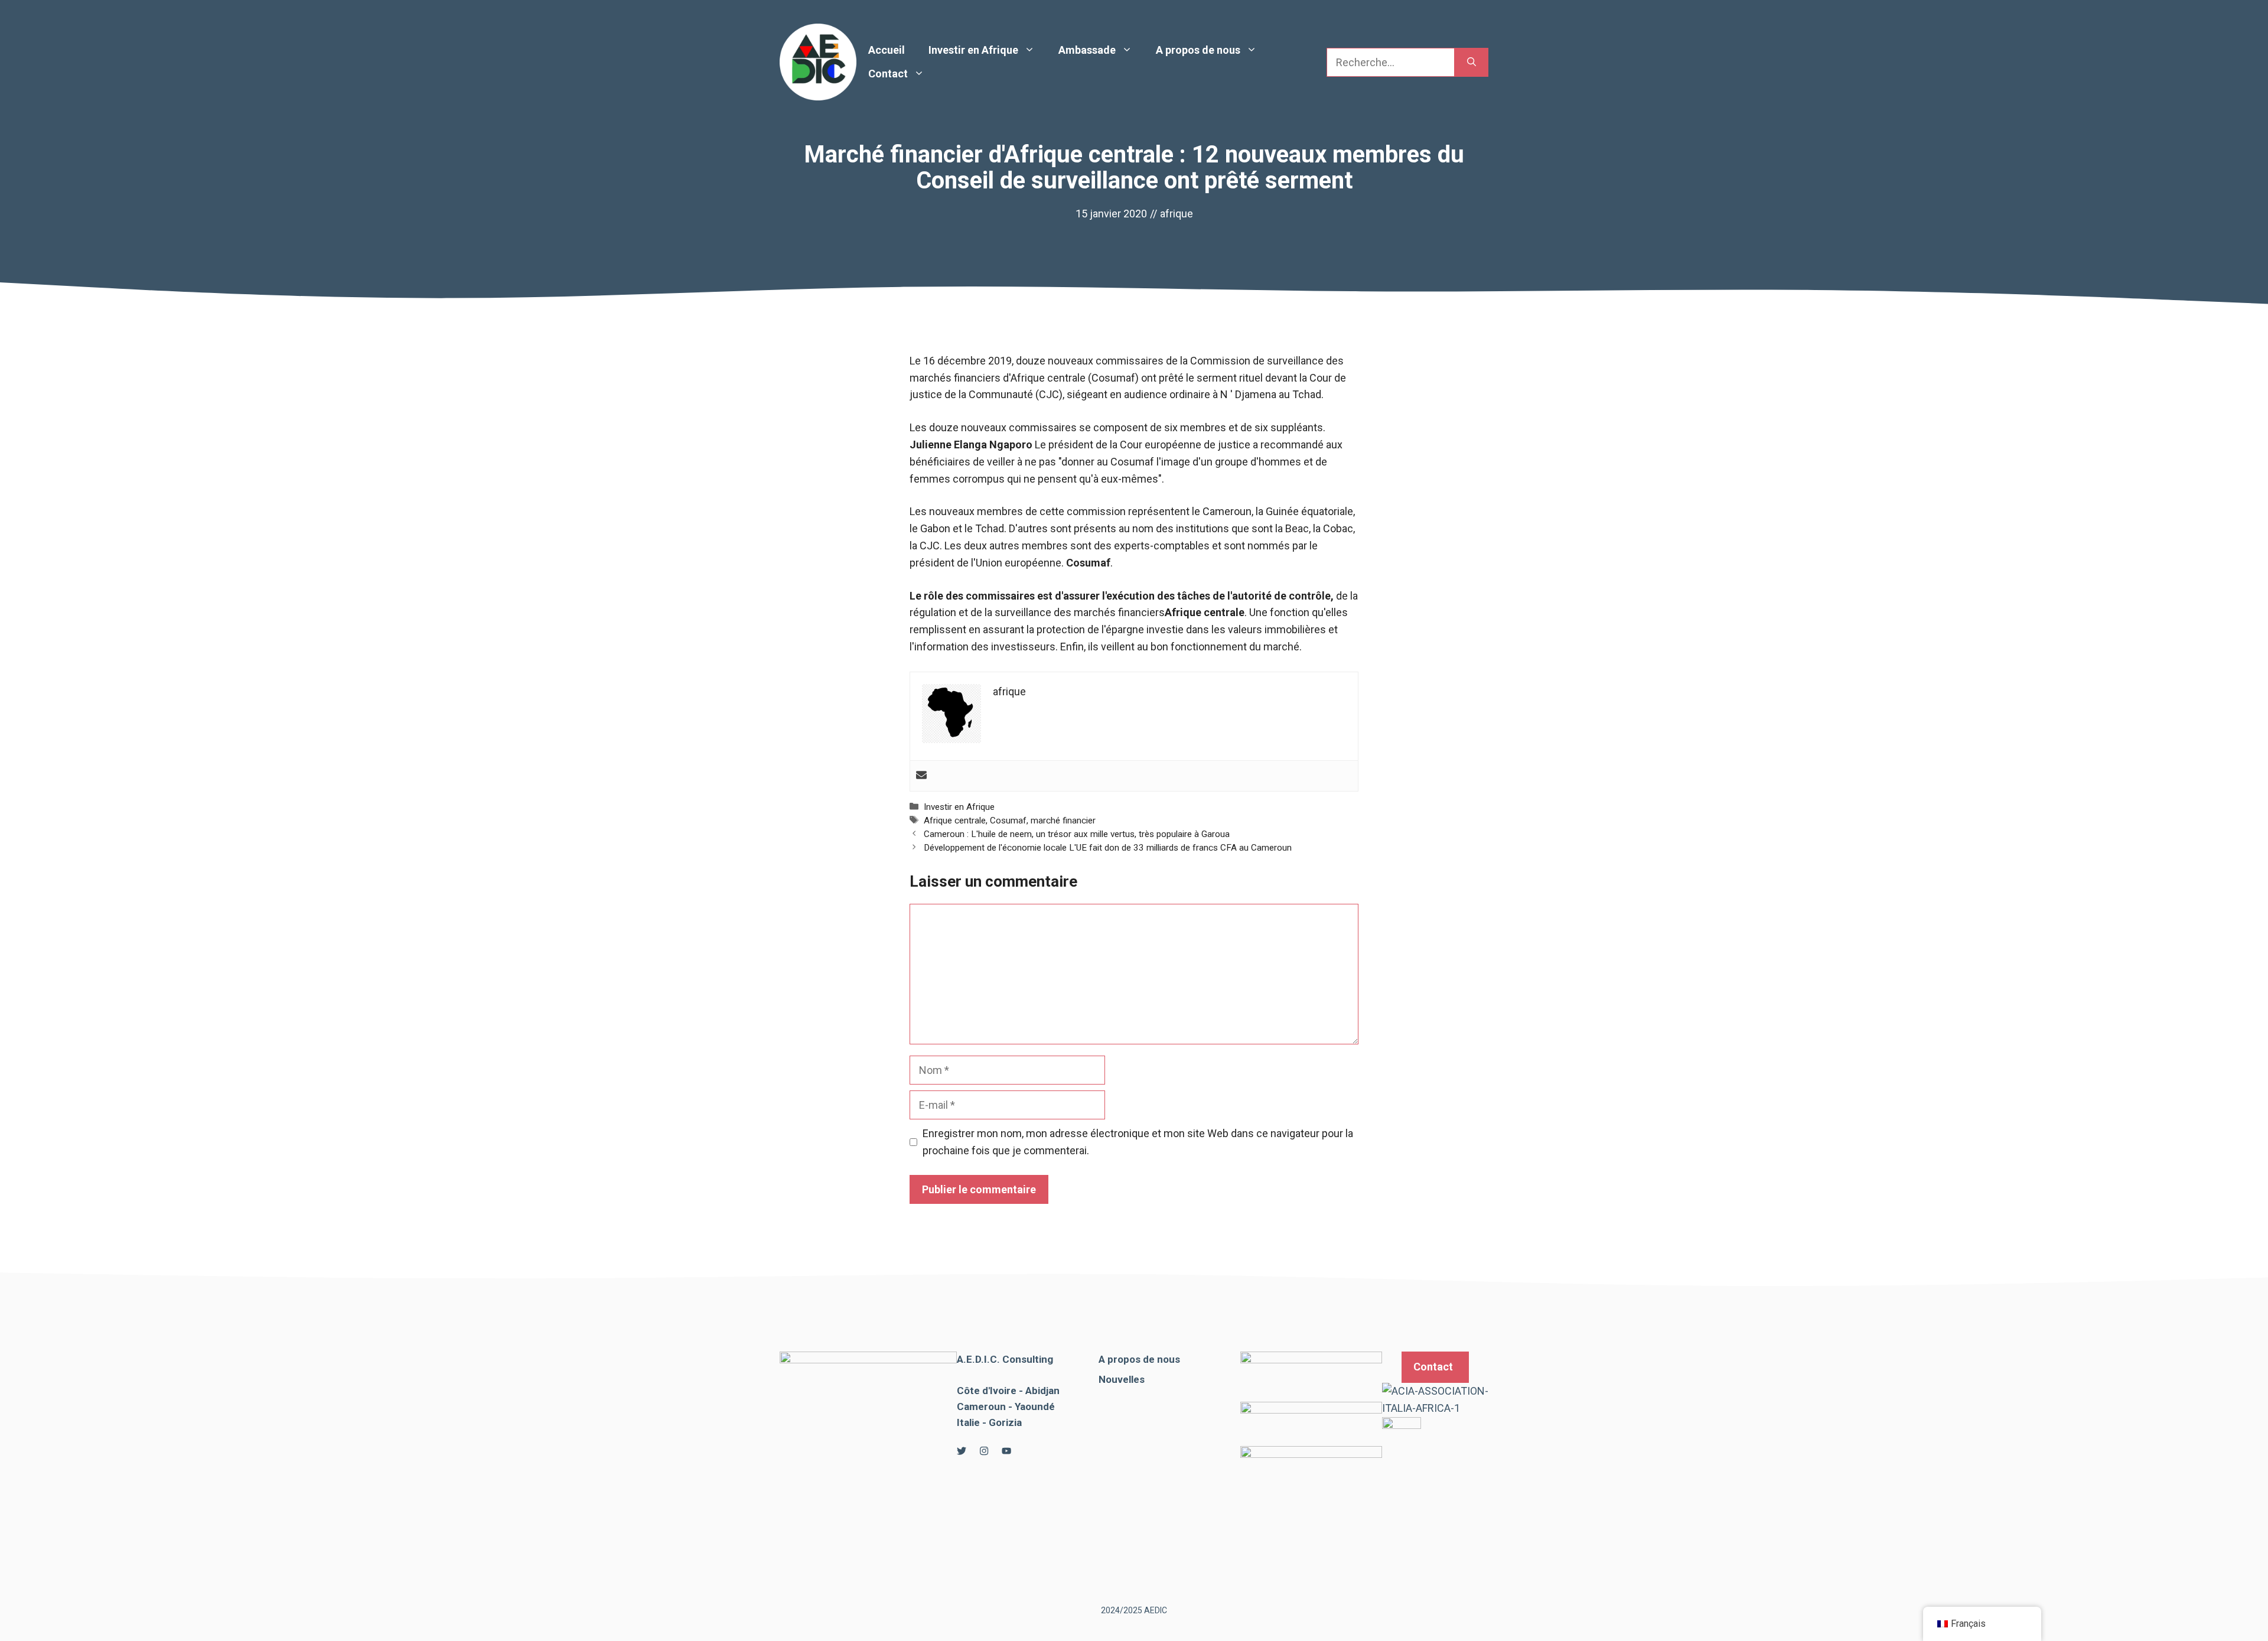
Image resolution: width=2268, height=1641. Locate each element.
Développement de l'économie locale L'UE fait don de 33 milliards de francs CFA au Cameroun (1108, 848)
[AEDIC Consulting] (818, 61)
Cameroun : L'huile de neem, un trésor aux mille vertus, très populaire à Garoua (1077, 834)
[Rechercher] (1472, 62)
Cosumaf (1008, 820)
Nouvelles (1122, 1379)
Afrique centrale (955, 820)
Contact (888, 74)
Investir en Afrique (973, 50)
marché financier (1063, 820)
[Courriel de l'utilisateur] (921, 776)
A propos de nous (1198, 50)
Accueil (887, 50)
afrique (1177, 214)
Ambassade (1087, 50)
